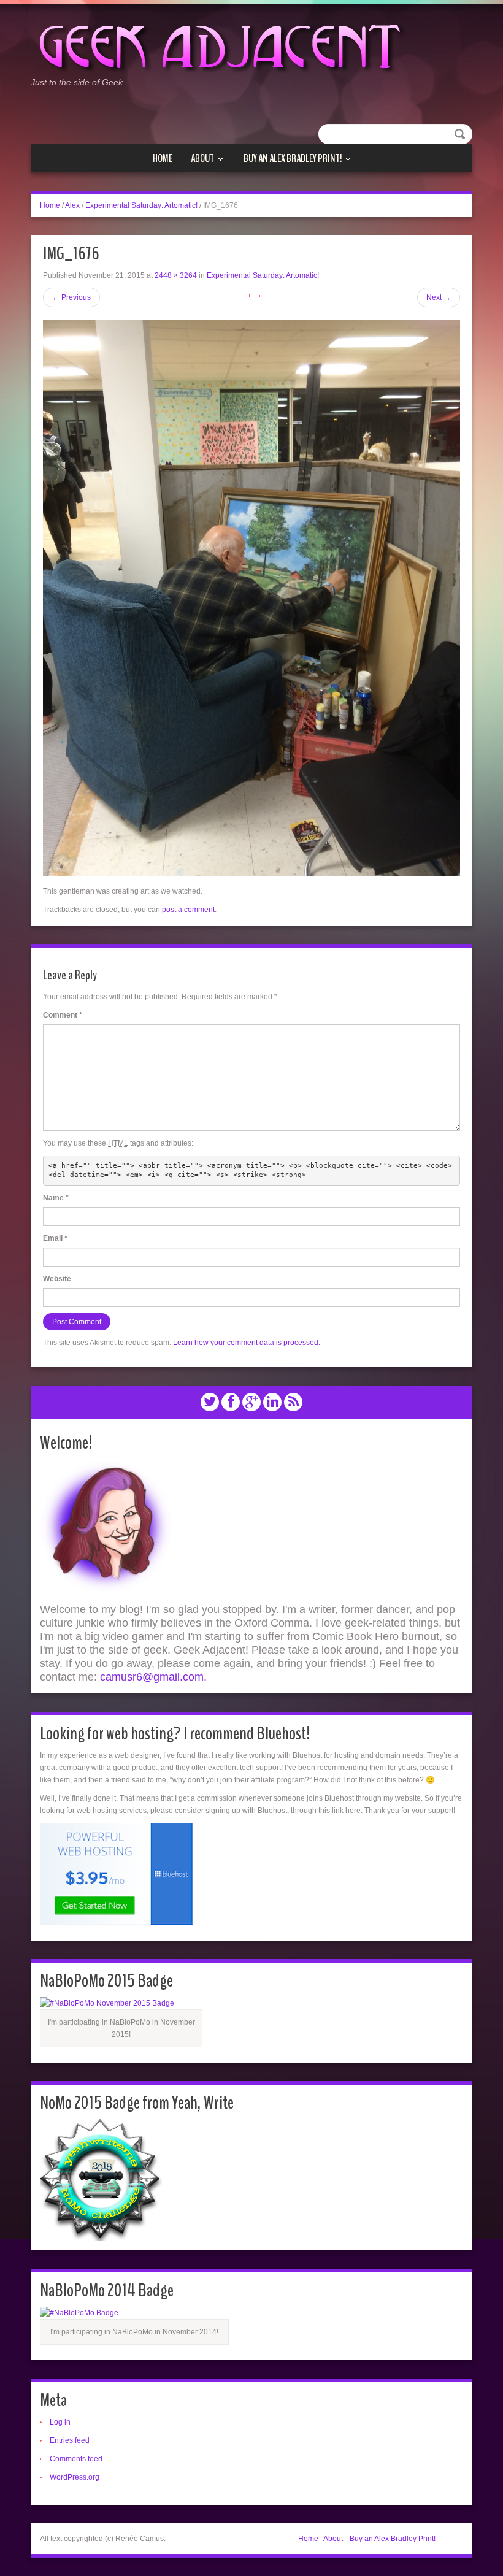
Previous (71, 297)
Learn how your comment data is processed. (247, 1343)
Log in (60, 2422)
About (202, 159)
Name (56, 1198)
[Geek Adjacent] (218, 45)
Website (57, 1279)
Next (439, 297)
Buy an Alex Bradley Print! (293, 159)
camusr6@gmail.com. (153, 1677)
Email (55, 1238)
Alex (72, 205)
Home (163, 158)
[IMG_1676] (251, 597)
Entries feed (70, 2440)
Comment (63, 1015)
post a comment (188, 910)
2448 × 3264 (176, 275)
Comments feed (76, 2459)
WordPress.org (75, 2477)
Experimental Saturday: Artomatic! (141, 205)
